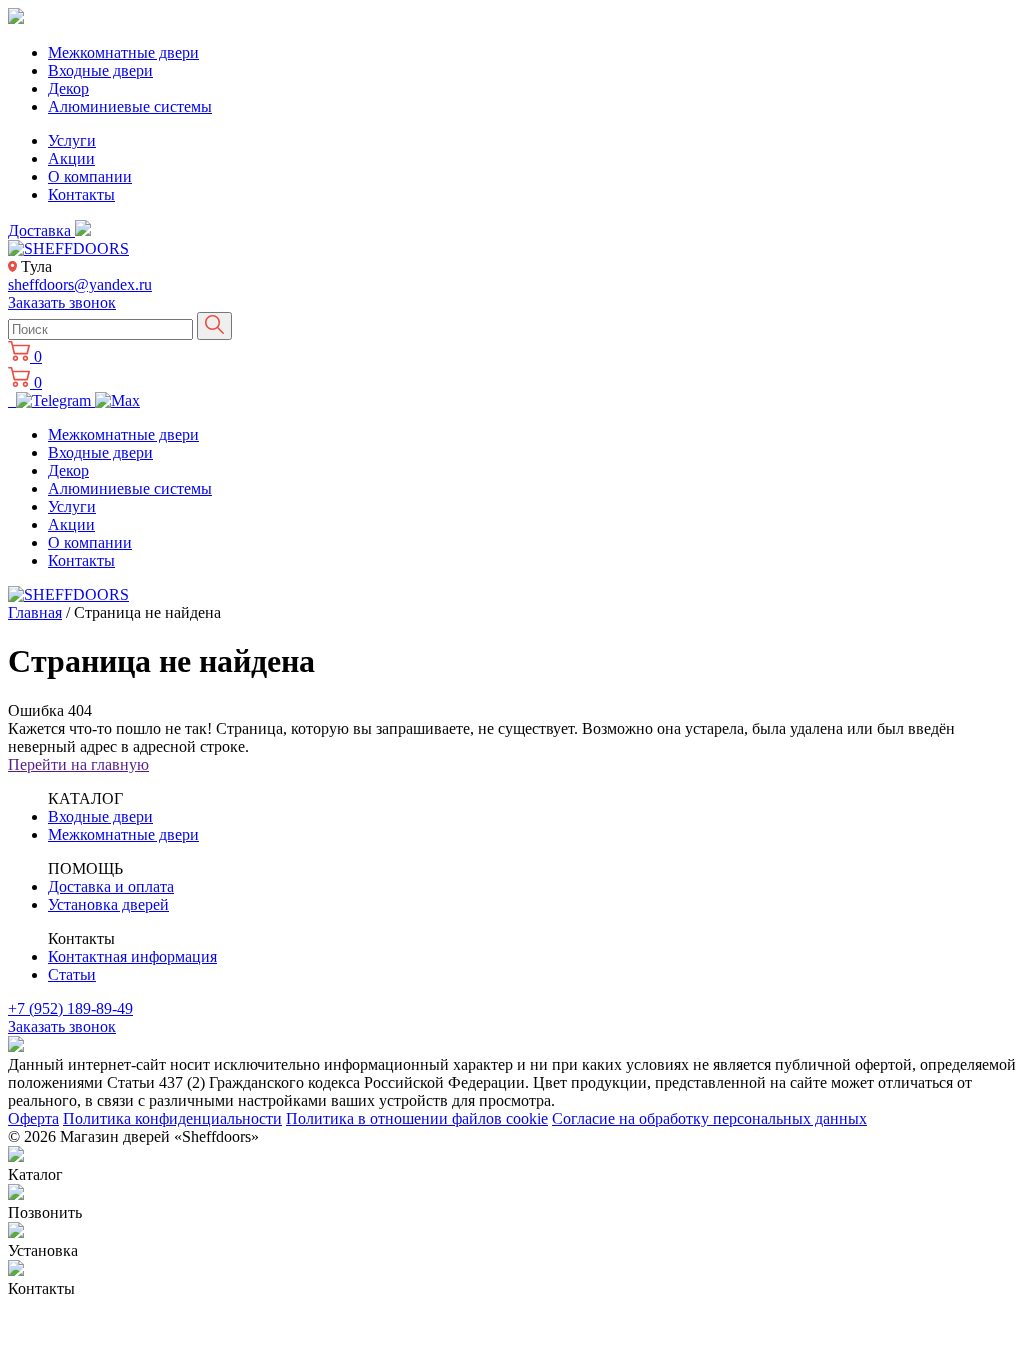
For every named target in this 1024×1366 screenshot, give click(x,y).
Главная (35, 612)
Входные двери (100, 70)
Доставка (41, 230)
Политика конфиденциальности (172, 1118)
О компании (90, 176)
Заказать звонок (62, 302)
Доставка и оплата (111, 886)
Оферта (33, 1118)
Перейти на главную (78, 764)
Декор (68, 88)
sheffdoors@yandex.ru (80, 284)
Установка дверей (108, 904)
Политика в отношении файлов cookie (417, 1118)
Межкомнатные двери (123, 52)
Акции (71, 158)
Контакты (81, 194)
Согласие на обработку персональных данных (709, 1118)
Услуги (72, 140)
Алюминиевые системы (130, 106)
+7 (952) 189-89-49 (70, 1008)
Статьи (72, 974)
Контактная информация (132, 956)
